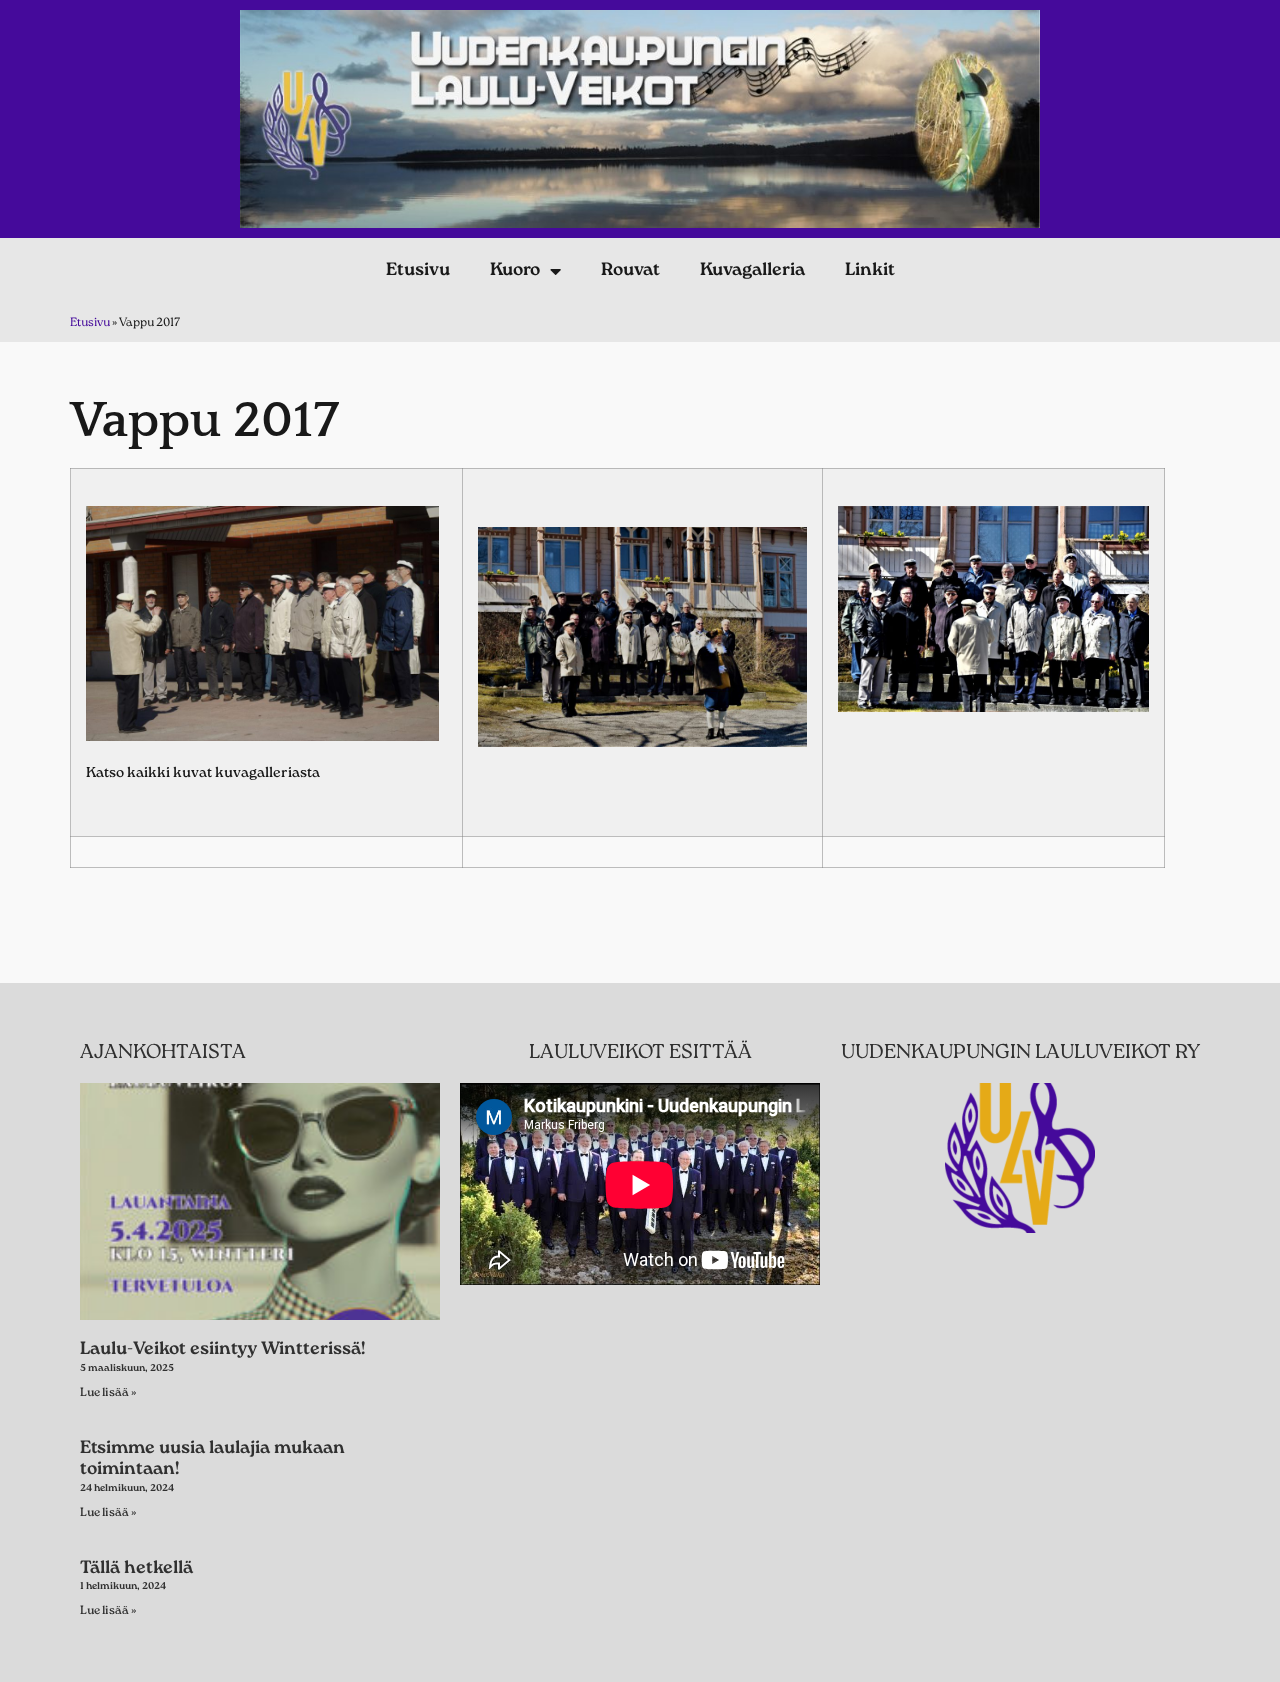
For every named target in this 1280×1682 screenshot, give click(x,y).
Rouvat (630, 271)
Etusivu (418, 271)
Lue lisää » (108, 1393)
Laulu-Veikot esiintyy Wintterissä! (222, 1350)
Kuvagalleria (752, 271)
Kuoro (515, 271)
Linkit (870, 271)
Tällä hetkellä (136, 1569)
